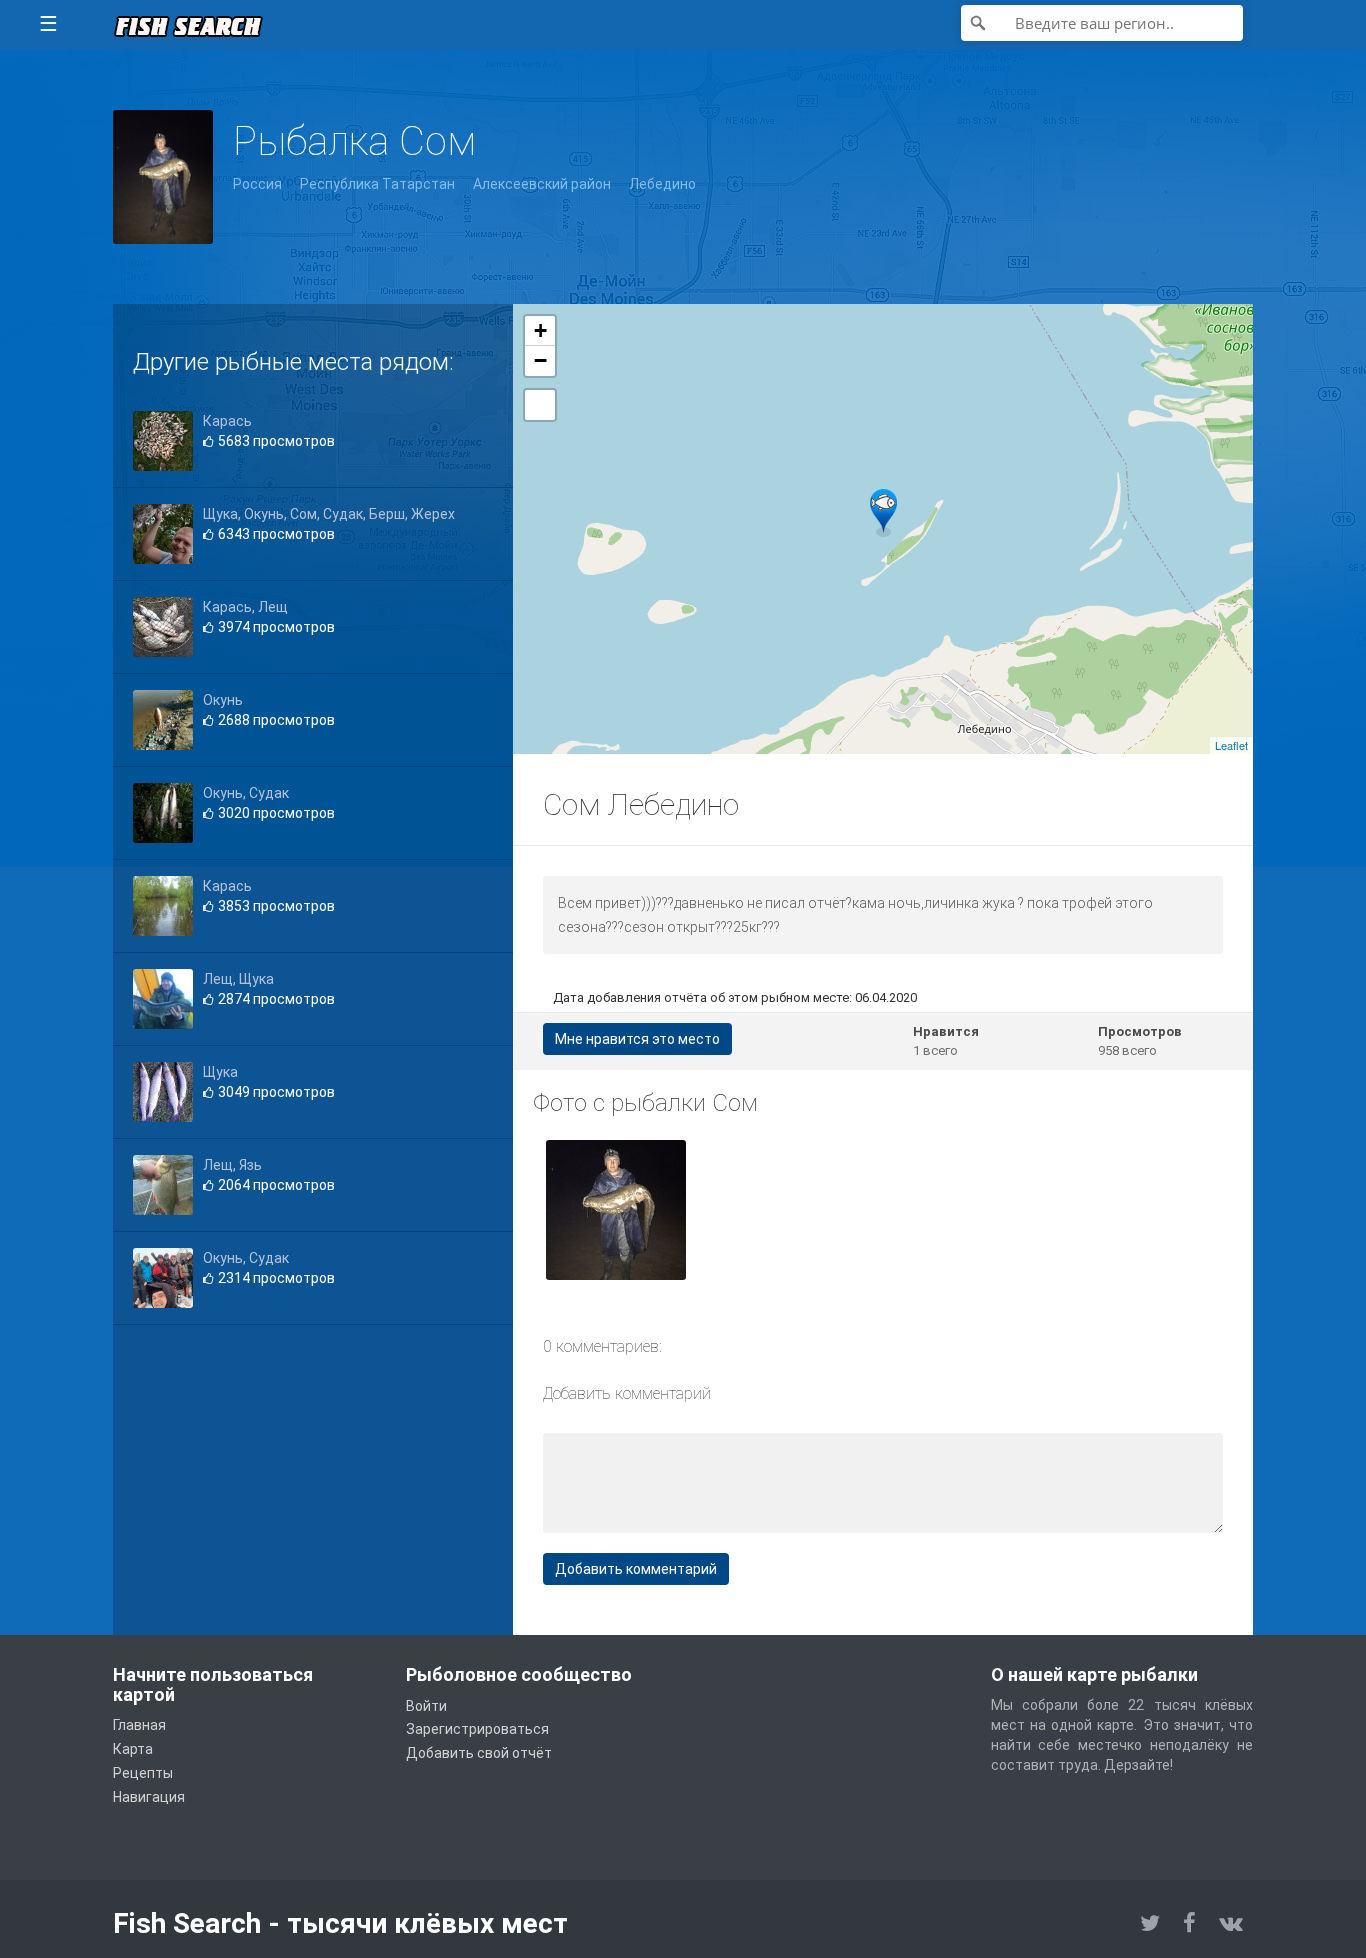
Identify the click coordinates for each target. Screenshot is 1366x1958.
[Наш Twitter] (1150, 1923)
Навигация (149, 1797)
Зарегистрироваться (477, 1729)
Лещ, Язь (232, 1165)
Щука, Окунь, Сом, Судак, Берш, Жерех (329, 514)
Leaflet (1231, 745)
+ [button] (540, 330)
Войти (426, 1706)
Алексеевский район (542, 184)
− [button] (540, 360)
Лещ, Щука (238, 979)
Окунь (223, 700)
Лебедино (662, 184)
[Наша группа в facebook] (1189, 1923)
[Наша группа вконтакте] (1231, 1923)
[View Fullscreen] (540, 405)
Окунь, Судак (246, 793)
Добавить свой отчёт (479, 1753)
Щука (220, 1072)
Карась (227, 421)
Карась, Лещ (245, 607)
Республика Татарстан (377, 184)
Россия (257, 184)
